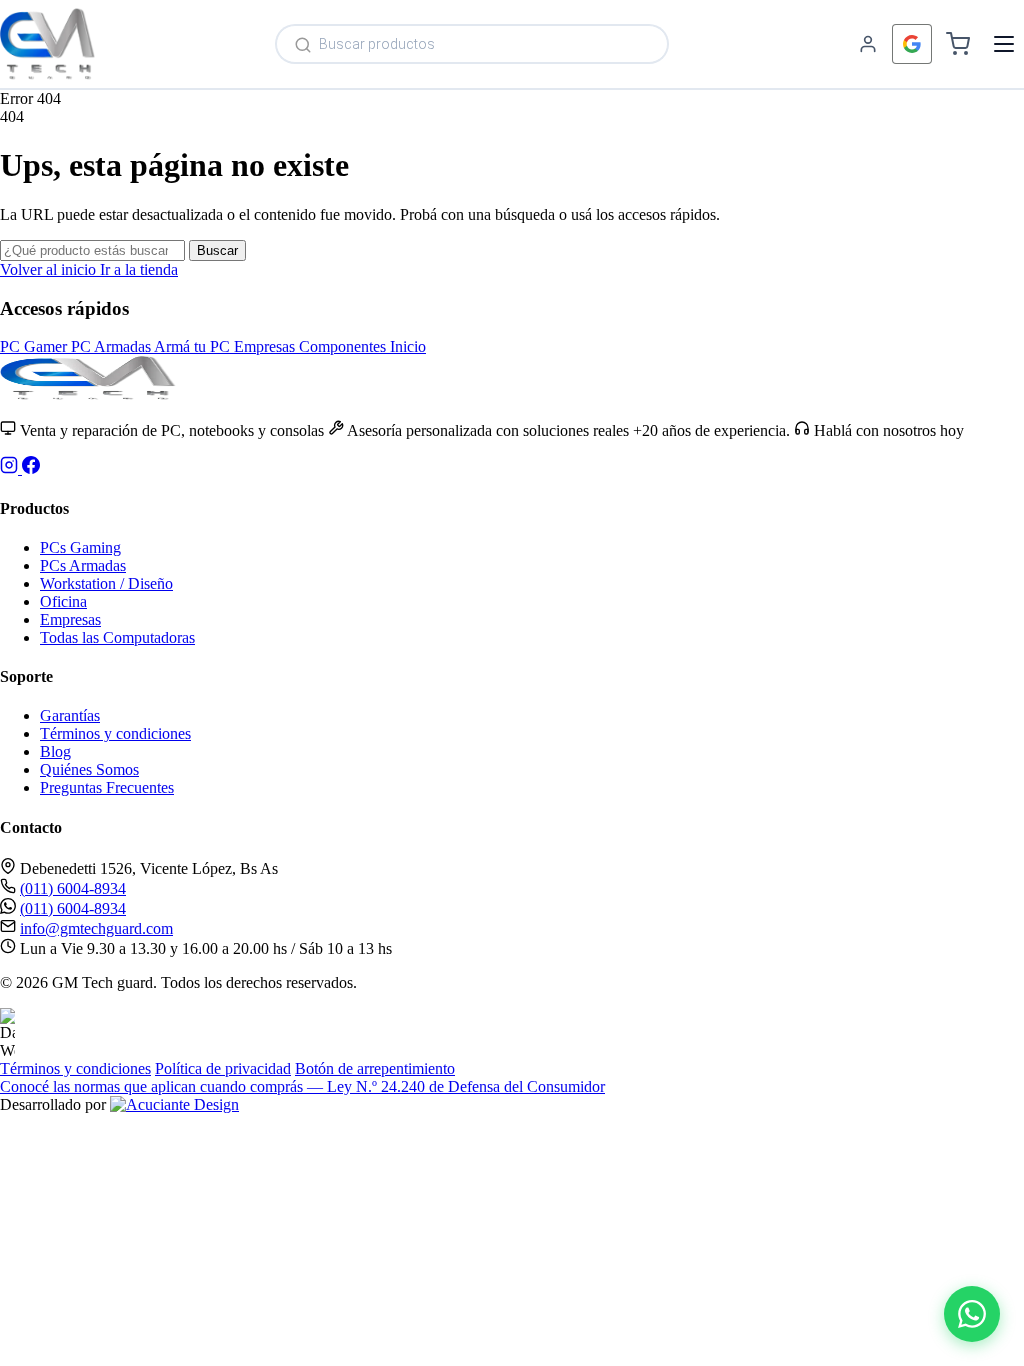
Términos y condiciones (115, 733)
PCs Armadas (83, 565)
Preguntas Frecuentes (107, 787)
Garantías (70, 715)
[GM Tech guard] (47, 44)
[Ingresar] (868, 44)
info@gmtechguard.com (96, 928)
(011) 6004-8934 (73, 888)
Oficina (63, 601)
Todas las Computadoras (117, 637)
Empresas (70, 619)
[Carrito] (958, 44)
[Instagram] (11, 468)
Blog (55, 751)
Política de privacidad (223, 1068)
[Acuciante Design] (174, 1104)
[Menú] (1004, 44)
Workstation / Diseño (106, 583)
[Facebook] (31, 468)
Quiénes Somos (89, 769)
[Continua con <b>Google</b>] (912, 44)
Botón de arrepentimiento (375, 1068)
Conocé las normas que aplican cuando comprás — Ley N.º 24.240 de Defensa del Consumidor (302, 1086)
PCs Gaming (80, 547)
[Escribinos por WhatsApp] (972, 1314)
